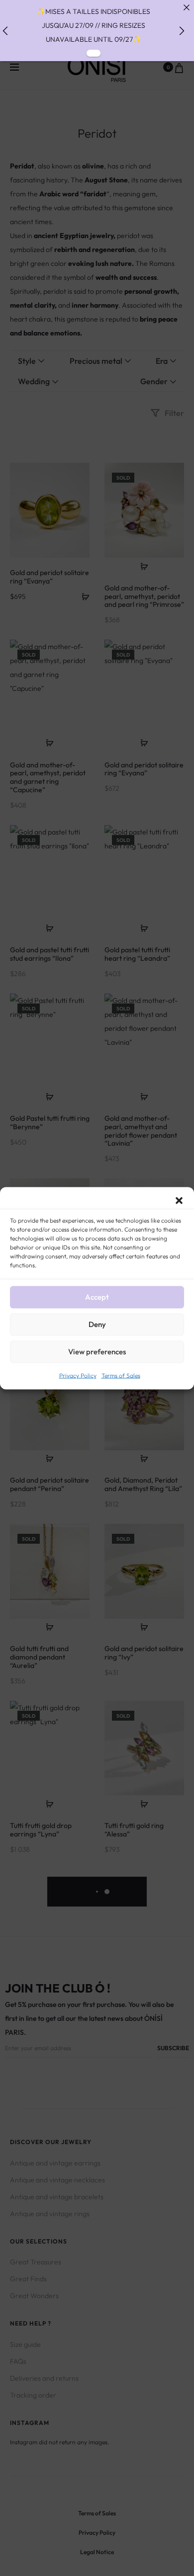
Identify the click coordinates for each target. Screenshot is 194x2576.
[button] (179, 1199)
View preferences (97, 1352)
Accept (97, 1297)
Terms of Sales (121, 1375)
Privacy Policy (78, 1375)
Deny (97, 1324)
